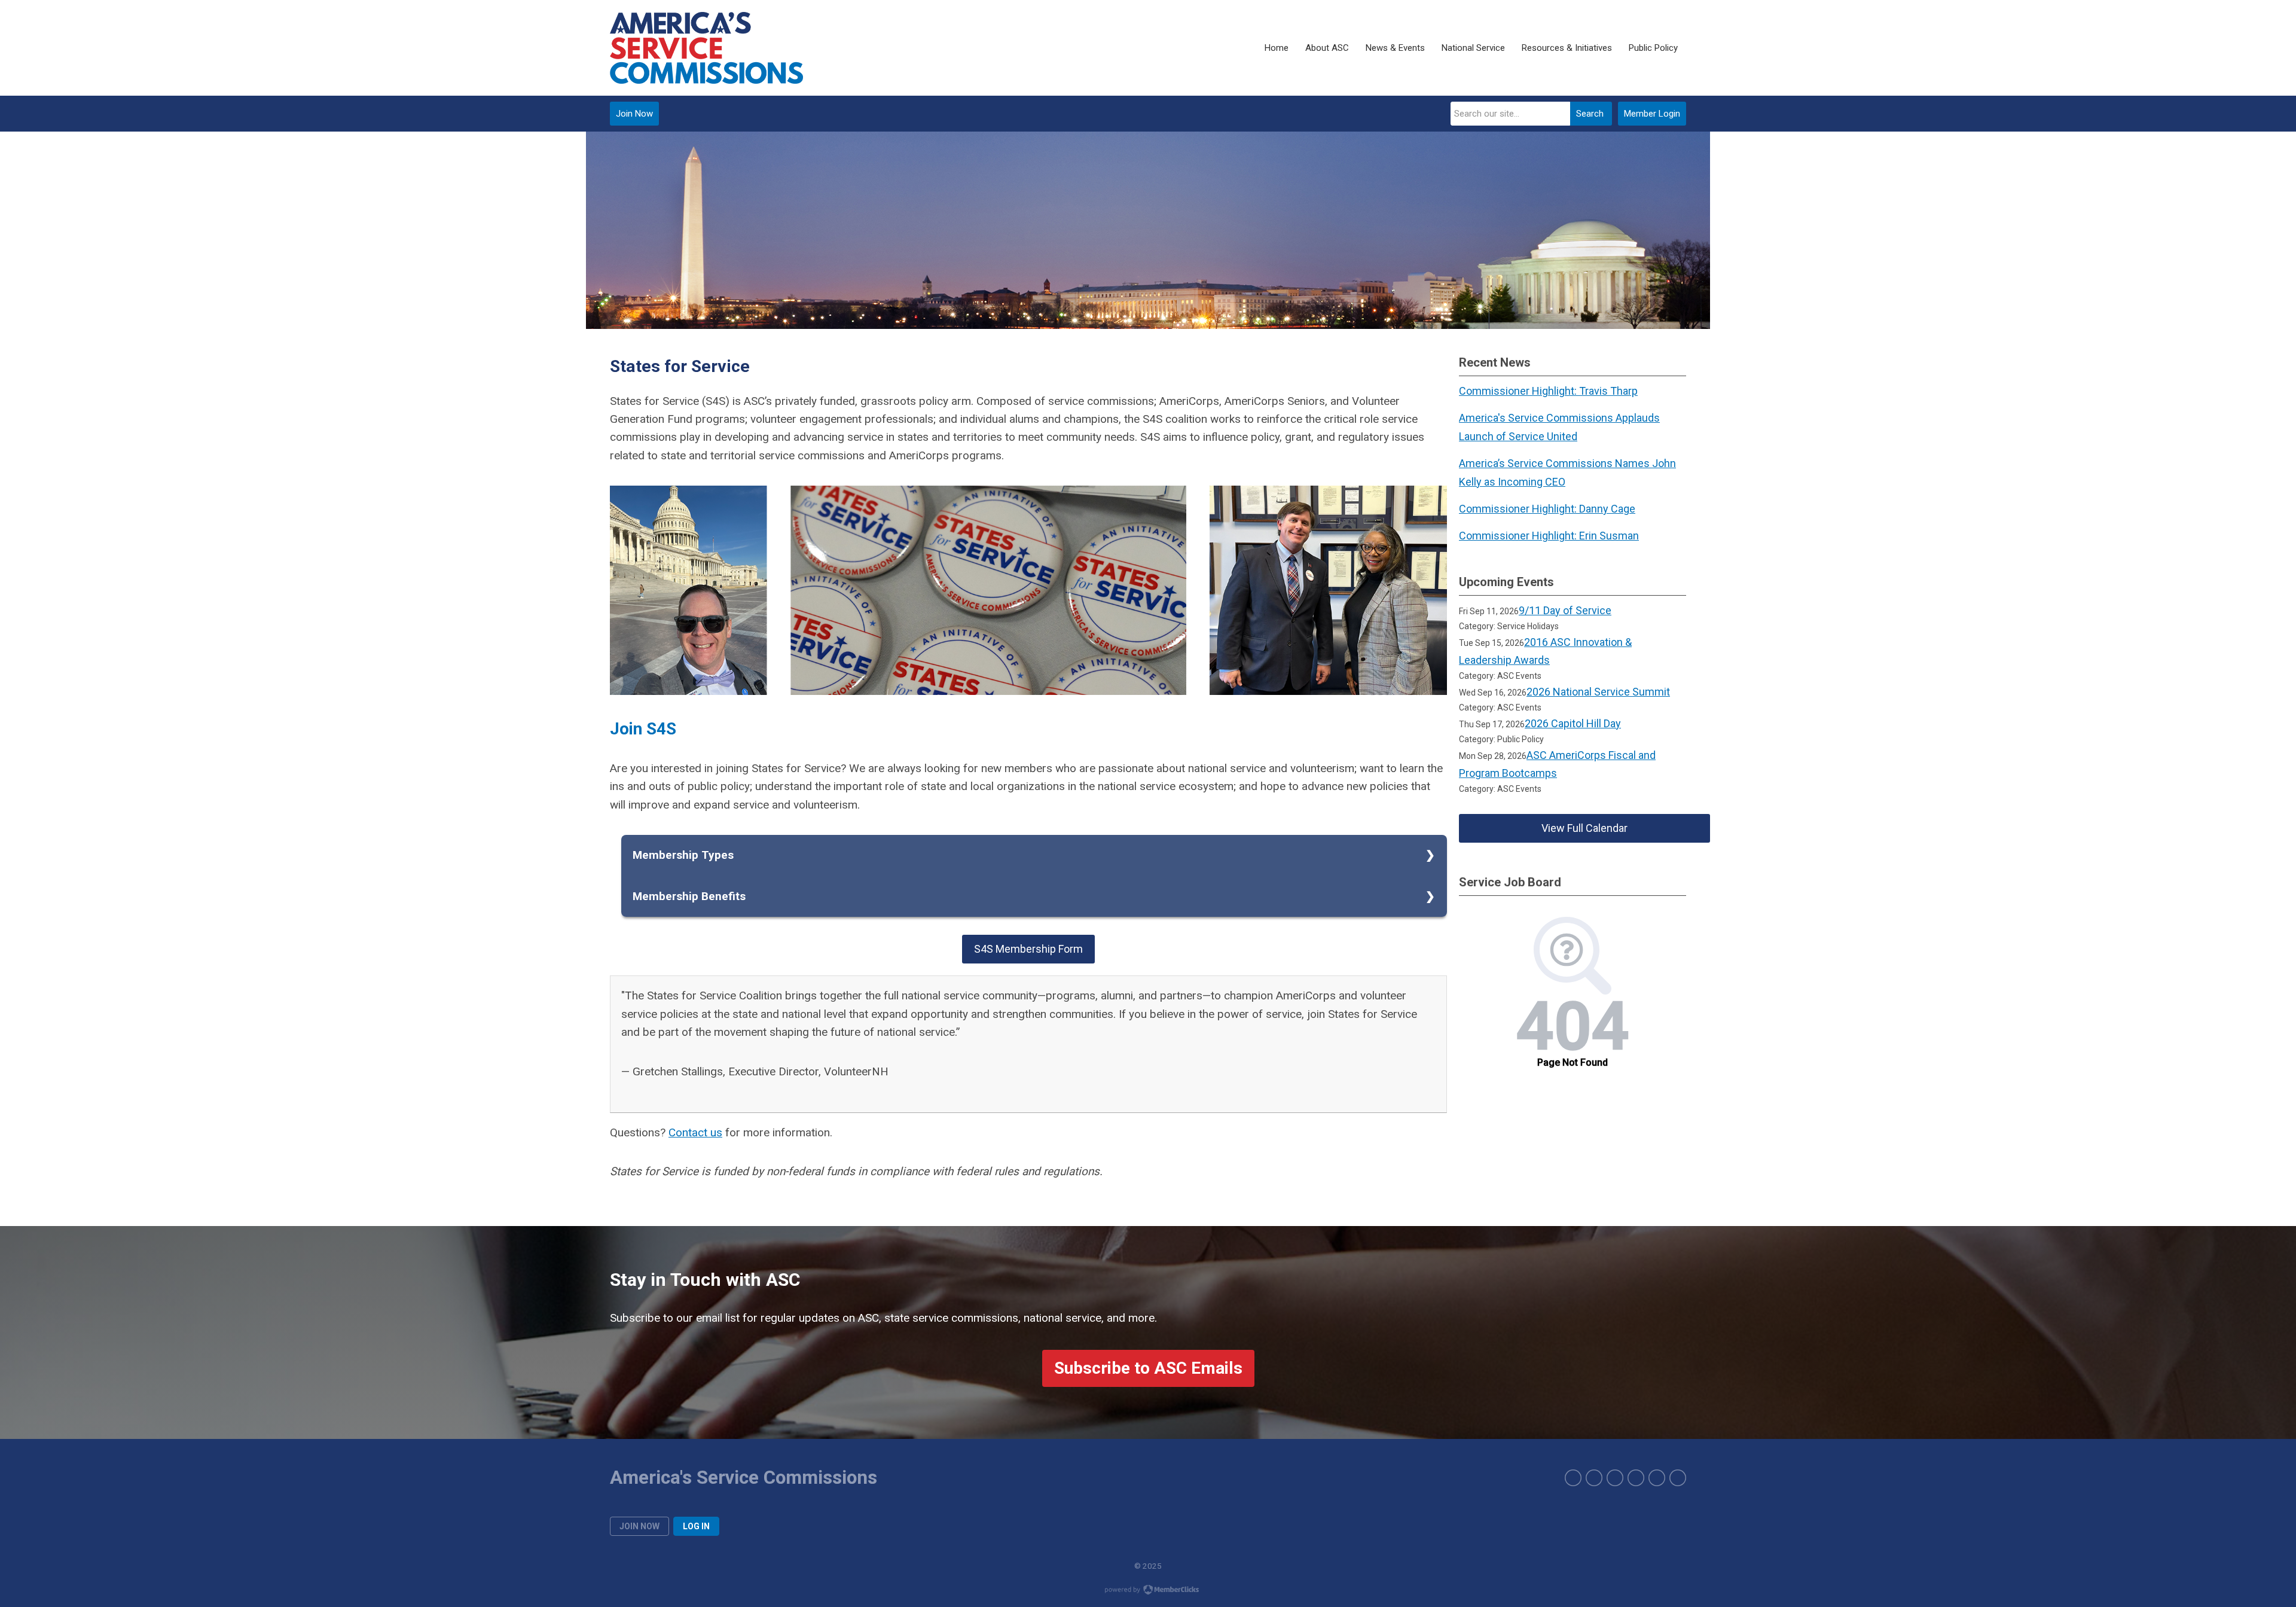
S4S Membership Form (1028, 949)
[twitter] (1594, 1478)
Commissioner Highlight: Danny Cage (1547, 509)
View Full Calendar (1584, 828)
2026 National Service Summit (1598, 692)
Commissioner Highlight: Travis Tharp (1548, 391)
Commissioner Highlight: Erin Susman (1549, 536)
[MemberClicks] (706, 48)
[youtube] (1657, 1478)
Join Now (634, 114)
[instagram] (1615, 1478)
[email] (1678, 1478)
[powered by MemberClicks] (1148, 1591)
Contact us (695, 1132)
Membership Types (683, 855)
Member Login (1652, 114)
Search (1590, 114)
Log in (696, 1526)
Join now (639, 1526)
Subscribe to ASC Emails (1148, 1368)
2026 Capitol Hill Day (1573, 723)
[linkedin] (1636, 1478)
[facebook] (1573, 1478)
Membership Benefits (689, 896)
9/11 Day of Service (1565, 610)
